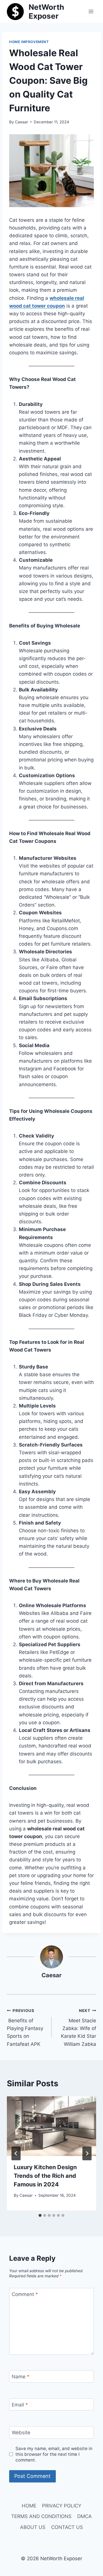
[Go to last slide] (16, 2153)
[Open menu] (91, 11)
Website (21, 2433)
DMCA (85, 2516)
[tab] (40, 2215)
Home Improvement (29, 42)
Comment (25, 2294)
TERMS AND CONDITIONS (41, 2516)
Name (21, 2377)
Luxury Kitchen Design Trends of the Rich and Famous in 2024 (45, 2176)
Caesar (21, 122)
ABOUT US (33, 2527)
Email (20, 2405)
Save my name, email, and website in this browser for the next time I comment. (54, 2454)
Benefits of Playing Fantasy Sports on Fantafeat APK (25, 2027)
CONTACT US (67, 2527)
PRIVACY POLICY (62, 2506)
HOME (29, 2506)
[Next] (87, 2153)
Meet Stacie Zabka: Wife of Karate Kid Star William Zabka (79, 2027)
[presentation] (51, 2126)
